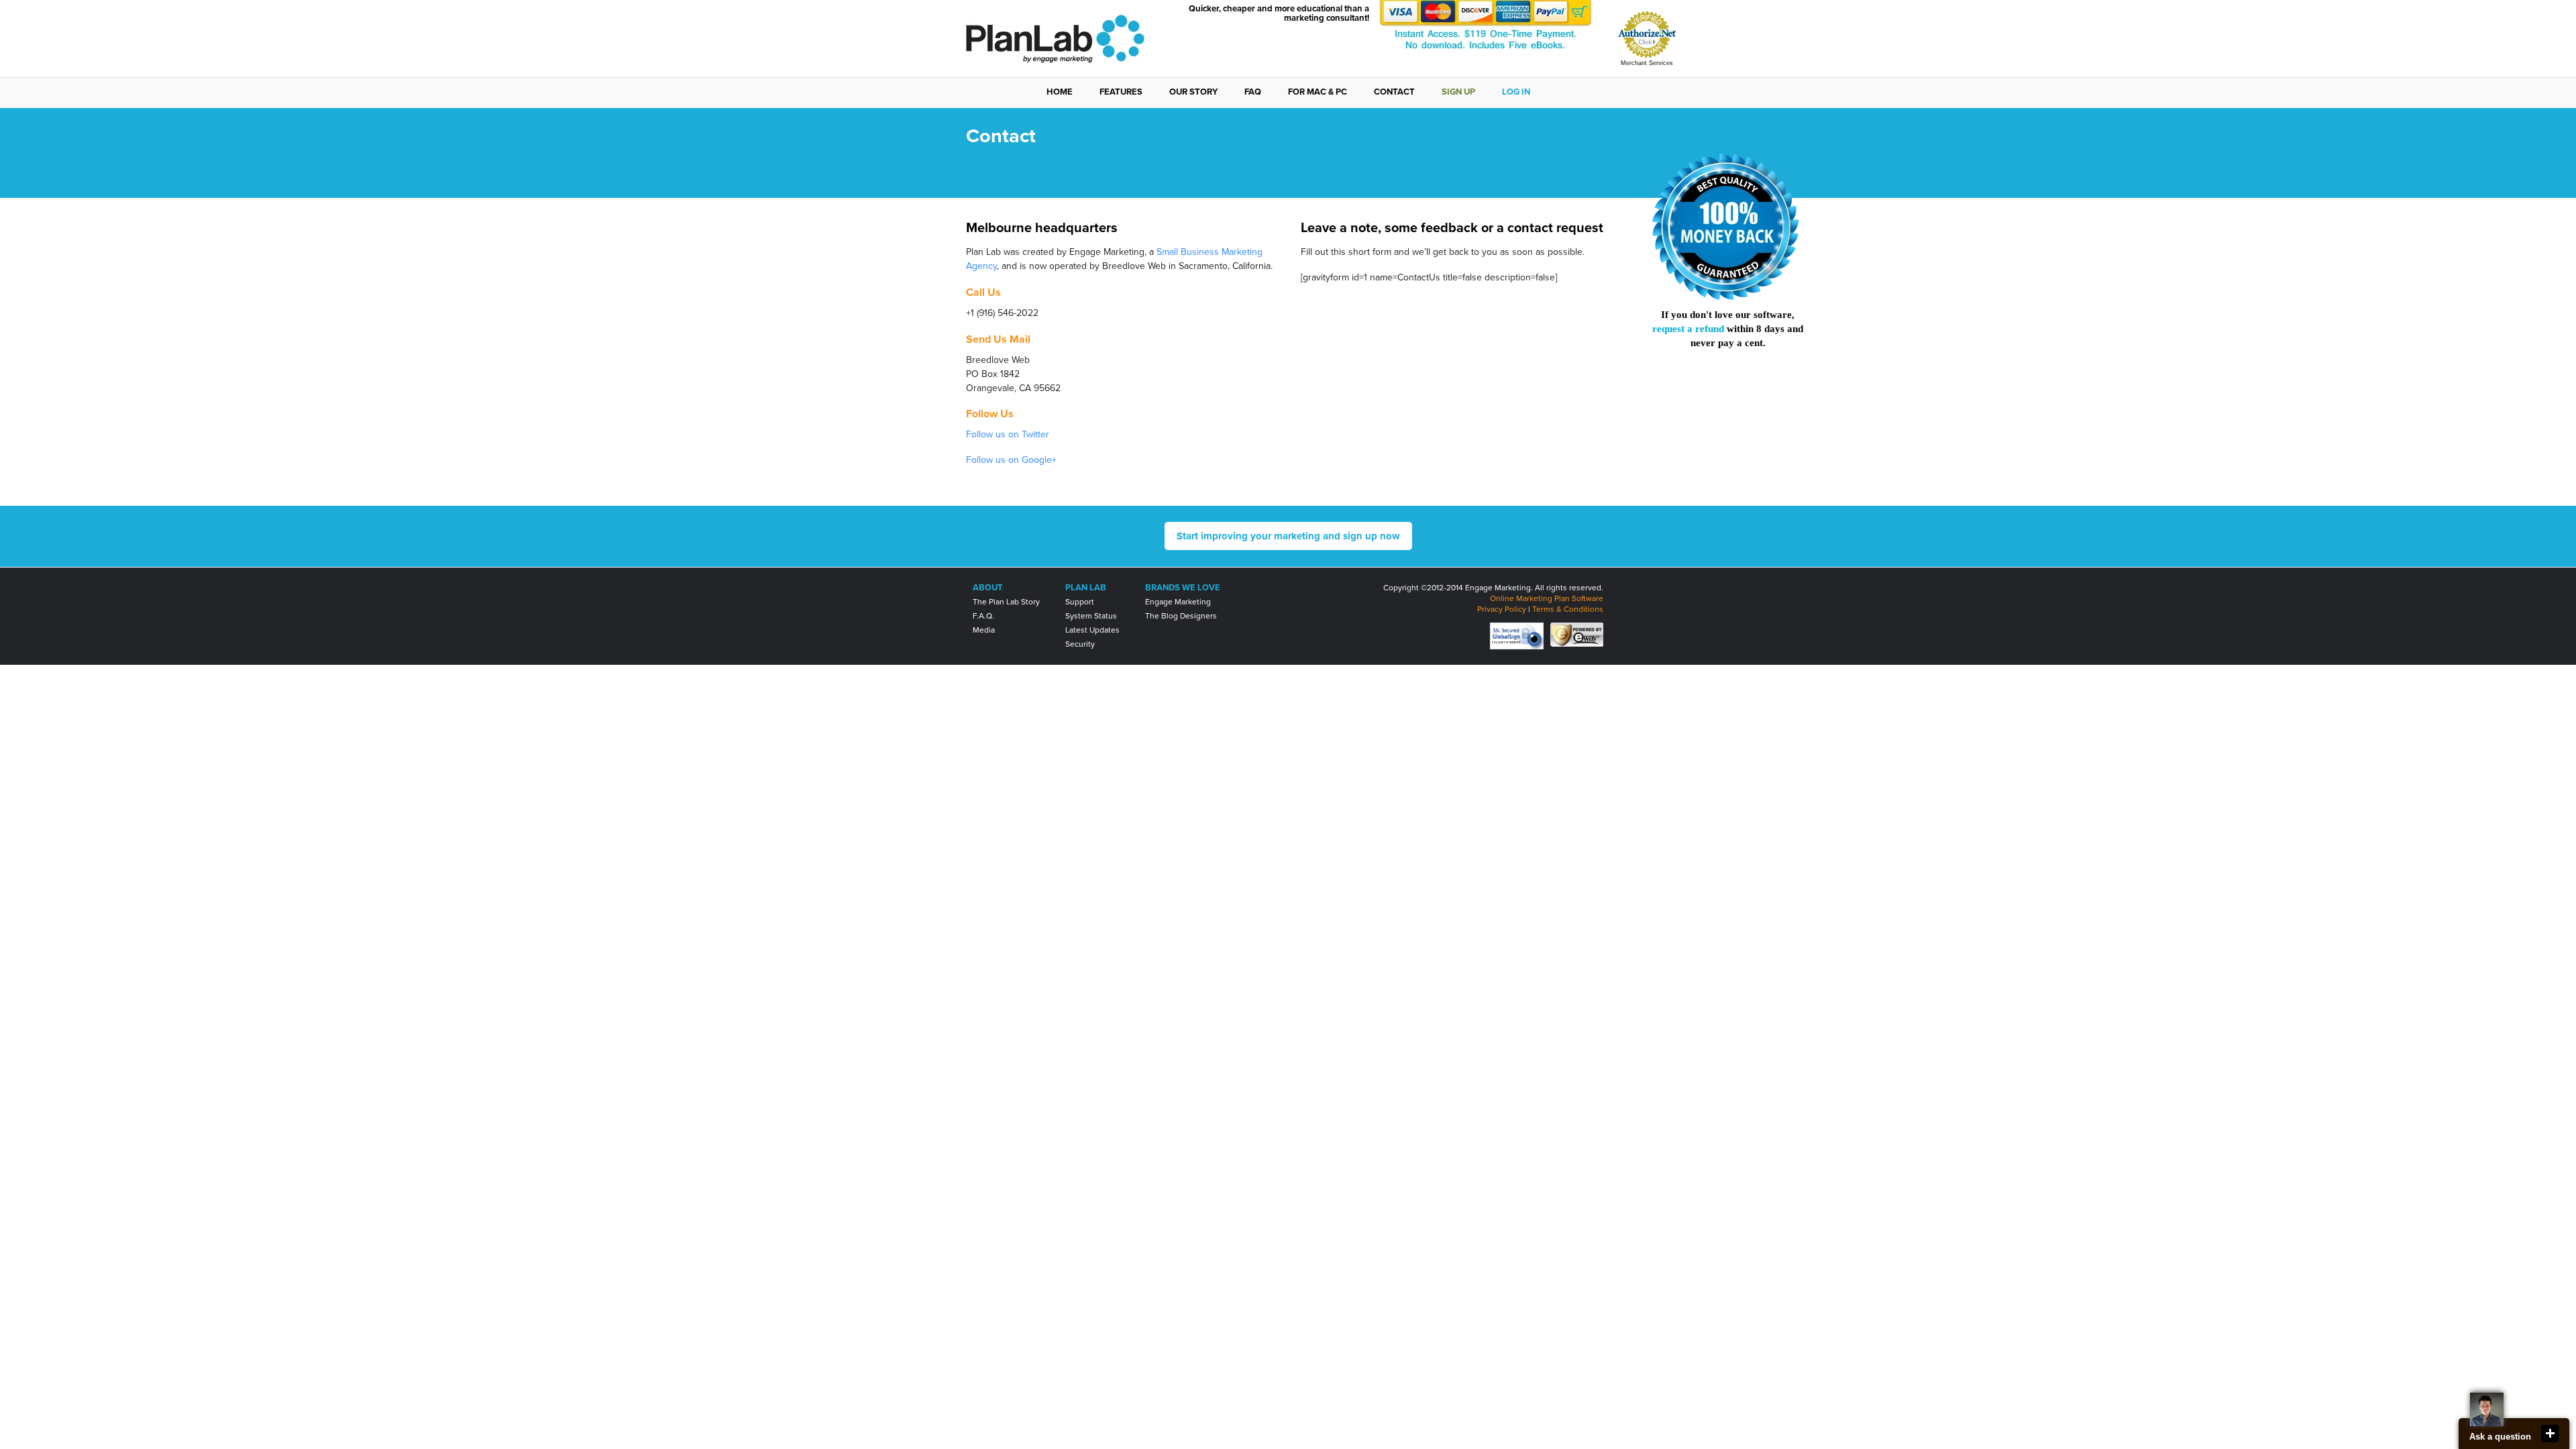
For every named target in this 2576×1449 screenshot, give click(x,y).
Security (1080, 644)
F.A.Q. (983, 616)
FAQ (1253, 92)
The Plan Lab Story (1006, 602)
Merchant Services (1647, 63)
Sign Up (1458, 92)
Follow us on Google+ (1011, 460)
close (2550, 1434)
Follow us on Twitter (1008, 434)
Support (1080, 602)
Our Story (1193, 92)
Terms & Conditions (1568, 609)
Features (1121, 92)
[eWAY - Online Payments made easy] (1577, 634)
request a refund (1688, 329)
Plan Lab (1086, 588)
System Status (1091, 616)
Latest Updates (1092, 630)
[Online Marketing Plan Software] (1055, 60)
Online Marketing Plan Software (1547, 598)
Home (1060, 92)
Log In (1516, 92)
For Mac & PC (1318, 92)
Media (984, 630)
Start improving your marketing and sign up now (1288, 536)
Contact (1394, 92)
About (988, 588)
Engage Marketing (1178, 602)
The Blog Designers (1181, 616)
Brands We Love (1183, 588)
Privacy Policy (1502, 609)
